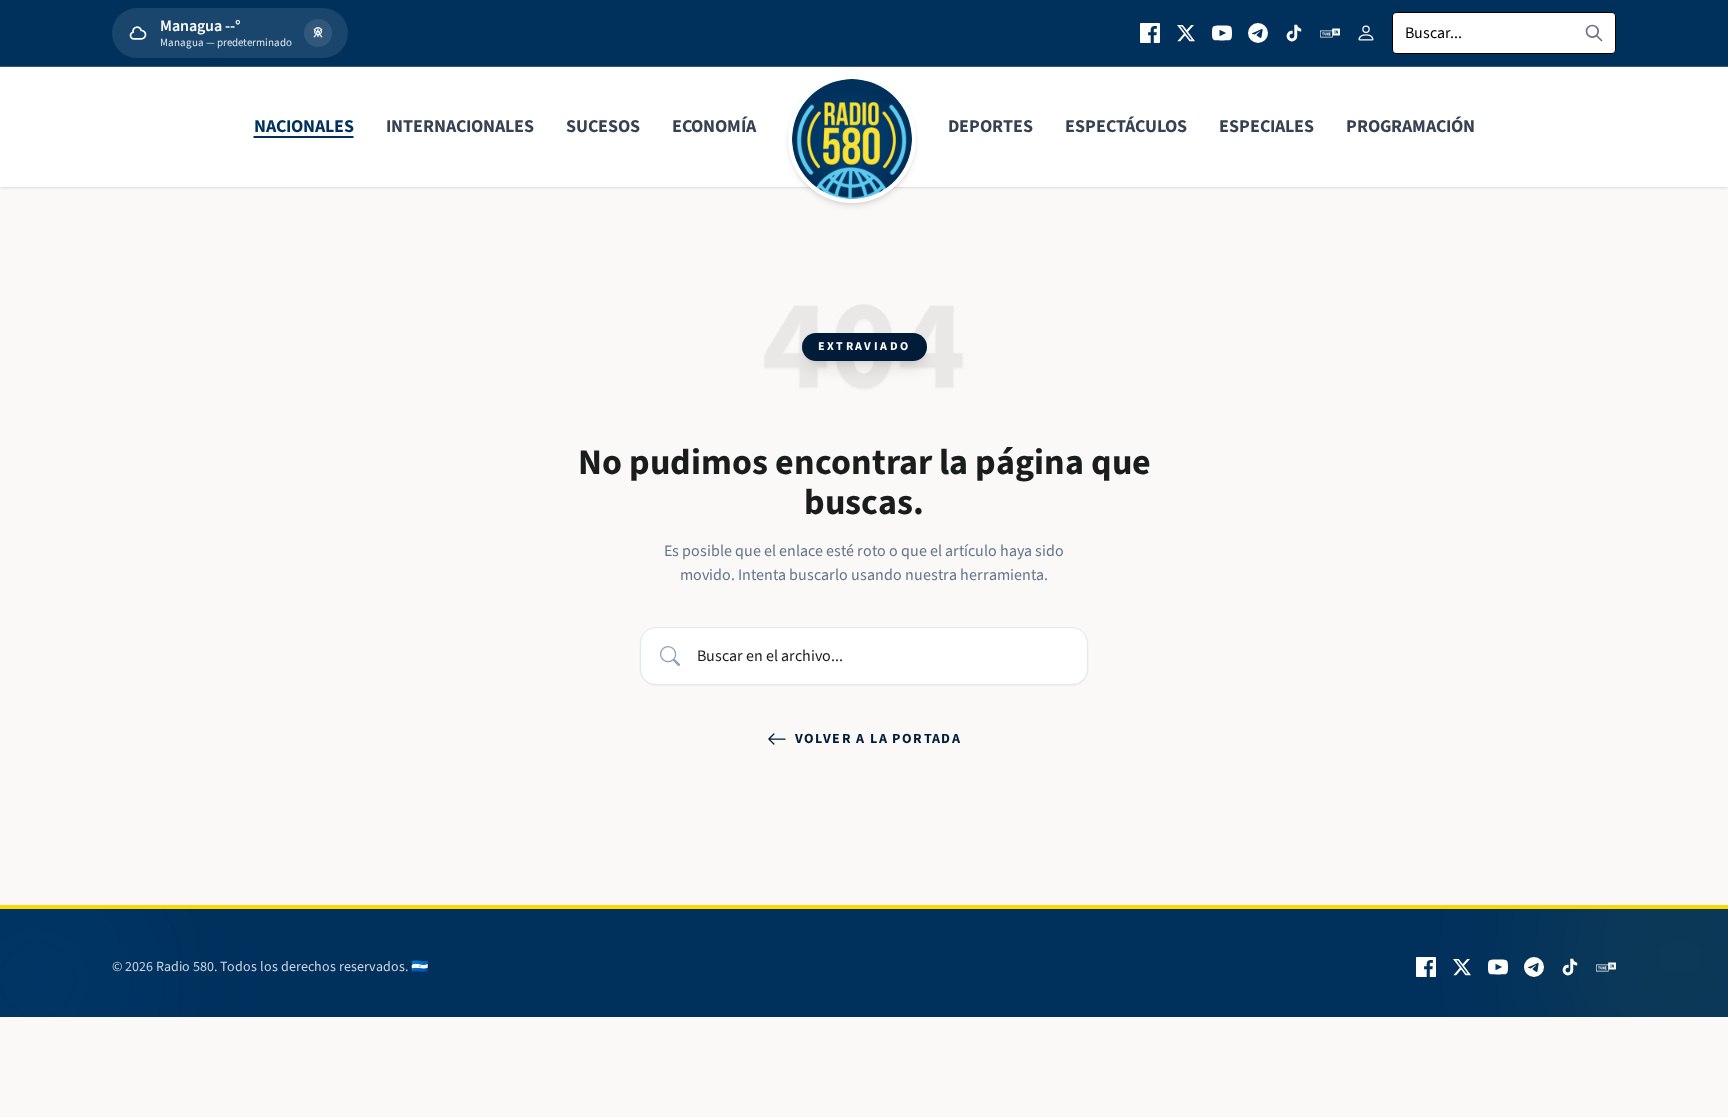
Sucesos (603, 126)
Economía (714, 126)
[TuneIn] (1330, 33)
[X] (1186, 33)
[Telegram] (1258, 33)
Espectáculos (1126, 126)
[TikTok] (1294, 33)
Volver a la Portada (878, 739)
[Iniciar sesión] (1366, 33)
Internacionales (460, 126)
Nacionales (304, 126)
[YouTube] (1222, 33)
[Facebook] (1150, 33)
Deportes (990, 126)
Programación (1410, 126)
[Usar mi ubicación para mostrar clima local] (318, 33)
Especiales (1266, 126)
